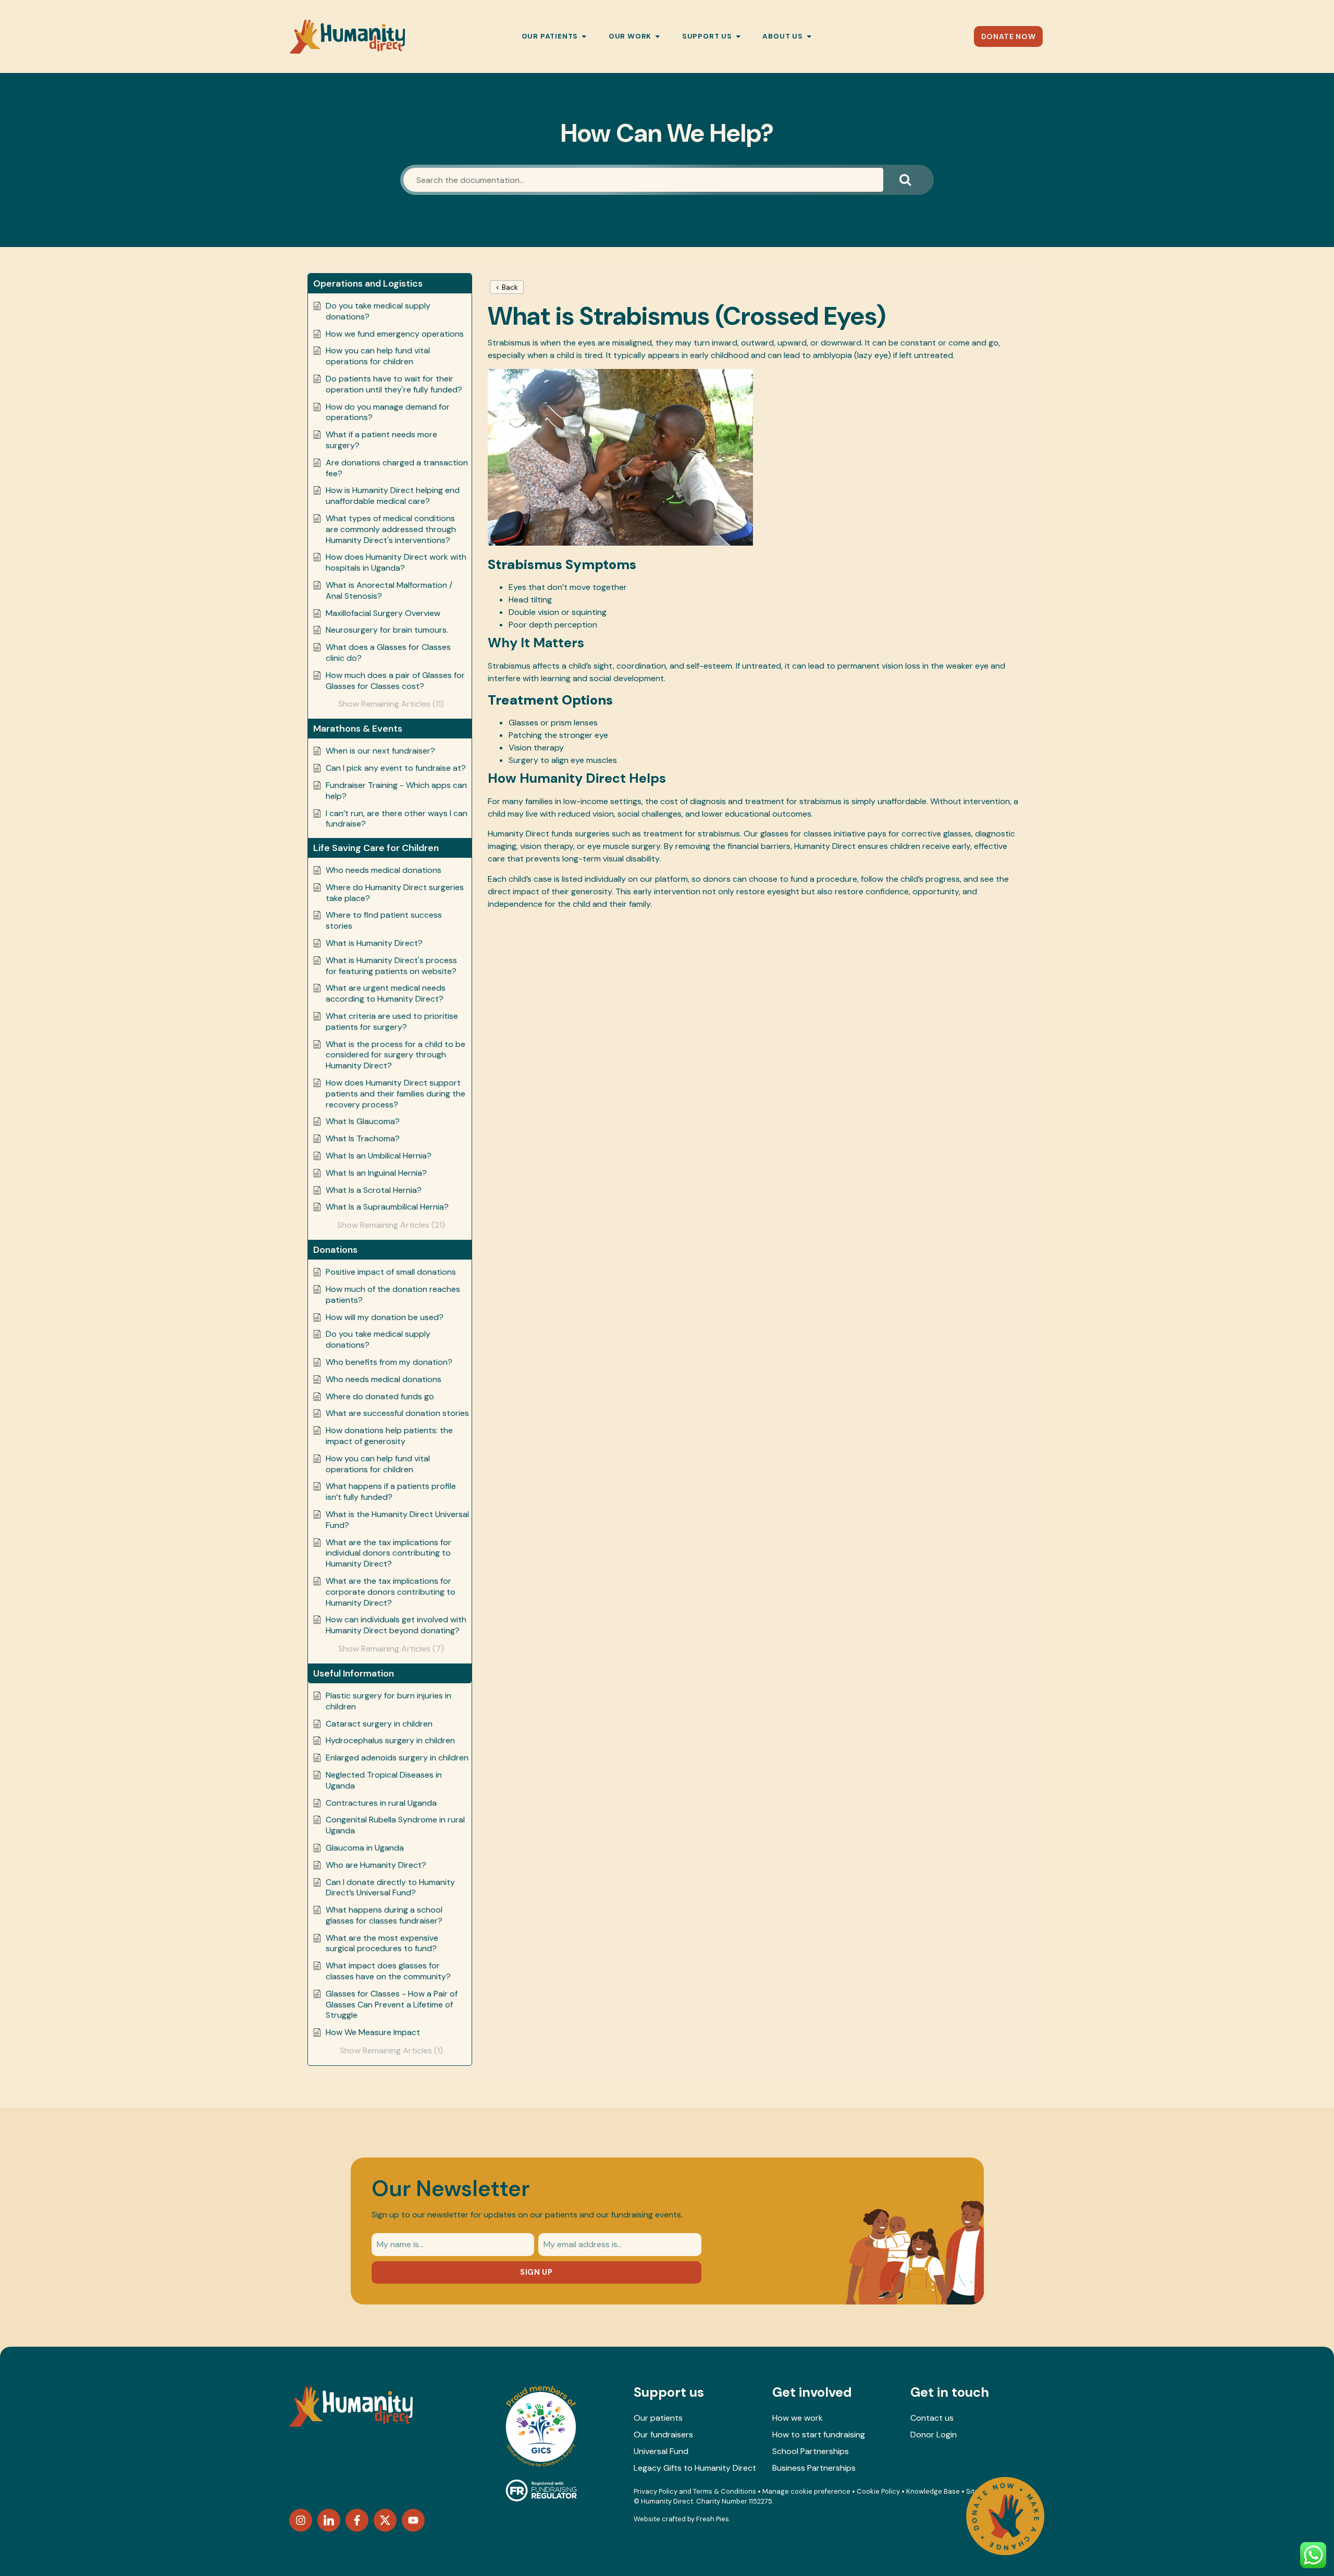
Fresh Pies (713, 2519)
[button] (390, 284)
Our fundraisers (663, 2435)
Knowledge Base (933, 2491)
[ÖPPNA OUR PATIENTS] (584, 36)
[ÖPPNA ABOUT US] (809, 36)
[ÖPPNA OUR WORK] (658, 36)
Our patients (658, 2418)
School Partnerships (811, 2451)
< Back (507, 287)
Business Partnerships (814, 2468)
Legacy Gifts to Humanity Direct (695, 2468)
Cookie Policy (878, 2491)
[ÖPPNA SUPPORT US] (738, 36)
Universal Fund (661, 2451)
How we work (798, 2418)
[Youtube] (413, 2520)
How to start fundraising (819, 2435)
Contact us (932, 2418)
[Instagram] (301, 2520)
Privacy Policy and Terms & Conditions (695, 2491)
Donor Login (934, 2435)
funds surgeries (580, 834)
